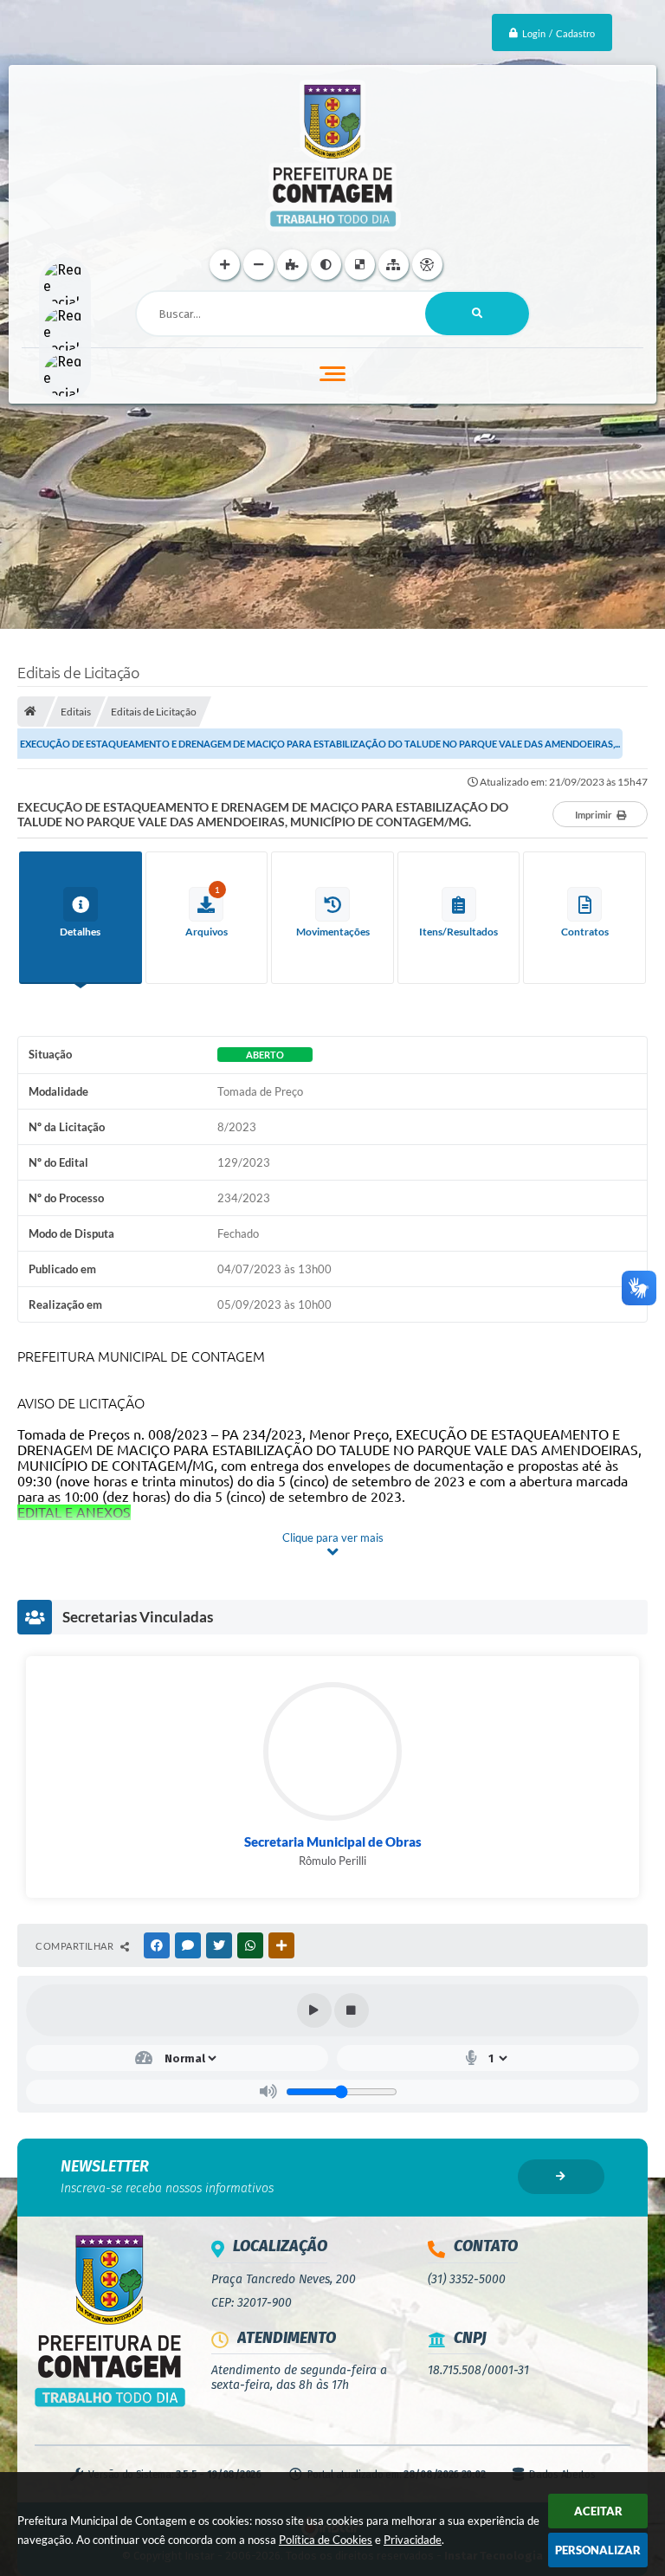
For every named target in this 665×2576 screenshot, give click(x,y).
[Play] (314, 2010)
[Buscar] (477, 314)
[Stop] (352, 2010)
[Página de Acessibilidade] (427, 265)
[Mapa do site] (394, 265)
